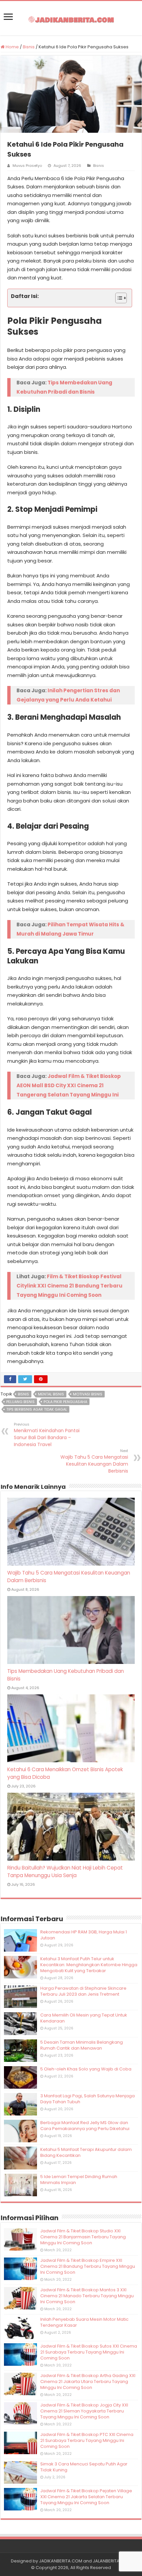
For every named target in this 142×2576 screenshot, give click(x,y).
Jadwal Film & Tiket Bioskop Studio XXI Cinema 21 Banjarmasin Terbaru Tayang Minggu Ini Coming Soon (83, 2237)
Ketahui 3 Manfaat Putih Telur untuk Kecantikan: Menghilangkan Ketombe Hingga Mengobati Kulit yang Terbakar (89, 1965)
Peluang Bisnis (20, 1402)
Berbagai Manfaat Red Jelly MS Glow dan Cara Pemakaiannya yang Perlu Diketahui (85, 2126)
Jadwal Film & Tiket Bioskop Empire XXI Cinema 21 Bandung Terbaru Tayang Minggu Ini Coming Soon (88, 2266)
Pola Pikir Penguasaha (65, 1402)
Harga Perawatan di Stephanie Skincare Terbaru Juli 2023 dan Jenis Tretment (83, 1991)
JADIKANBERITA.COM (61, 2561)
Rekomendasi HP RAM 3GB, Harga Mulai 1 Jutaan (84, 1935)
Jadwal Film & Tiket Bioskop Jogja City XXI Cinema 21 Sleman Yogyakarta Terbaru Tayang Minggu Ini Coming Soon (84, 2411)
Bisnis (29, 47)
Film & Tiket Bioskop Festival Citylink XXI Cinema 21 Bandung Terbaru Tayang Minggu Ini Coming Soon (70, 1286)
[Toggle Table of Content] (118, 298)
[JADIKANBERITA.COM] (71, 18)
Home (12, 47)
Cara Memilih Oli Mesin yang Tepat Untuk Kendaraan (84, 2018)
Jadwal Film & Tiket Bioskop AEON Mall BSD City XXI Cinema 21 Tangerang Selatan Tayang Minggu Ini (69, 1085)
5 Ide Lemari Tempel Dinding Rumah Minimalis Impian (79, 2180)
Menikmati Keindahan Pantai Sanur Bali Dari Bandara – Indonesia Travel (47, 1435)
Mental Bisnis (51, 1394)
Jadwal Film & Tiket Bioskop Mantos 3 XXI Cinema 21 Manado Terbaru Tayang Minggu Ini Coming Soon (87, 2296)
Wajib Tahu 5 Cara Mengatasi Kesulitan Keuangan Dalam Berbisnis (94, 1461)
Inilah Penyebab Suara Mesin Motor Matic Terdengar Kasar (84, 2322)
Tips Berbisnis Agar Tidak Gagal (37, 1409)
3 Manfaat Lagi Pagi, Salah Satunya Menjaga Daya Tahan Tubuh (88, 2099)
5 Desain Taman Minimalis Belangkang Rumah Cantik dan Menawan (82, 2045)
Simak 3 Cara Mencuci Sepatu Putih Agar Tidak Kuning (84, 2467)
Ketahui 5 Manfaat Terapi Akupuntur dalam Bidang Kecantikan (86, 2152)
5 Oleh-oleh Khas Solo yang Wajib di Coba (86, 2069)
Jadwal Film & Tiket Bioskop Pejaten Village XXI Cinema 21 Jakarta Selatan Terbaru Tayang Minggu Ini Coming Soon (86, 2497)
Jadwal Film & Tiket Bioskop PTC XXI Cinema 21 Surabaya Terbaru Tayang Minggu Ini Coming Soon (87, 2440)
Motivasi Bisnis (88, 1394)
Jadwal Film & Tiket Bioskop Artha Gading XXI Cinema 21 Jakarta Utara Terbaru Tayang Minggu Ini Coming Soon (88, 2382)
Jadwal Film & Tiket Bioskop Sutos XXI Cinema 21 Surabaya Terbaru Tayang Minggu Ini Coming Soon (89, 2352)
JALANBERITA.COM (112, 2561)
